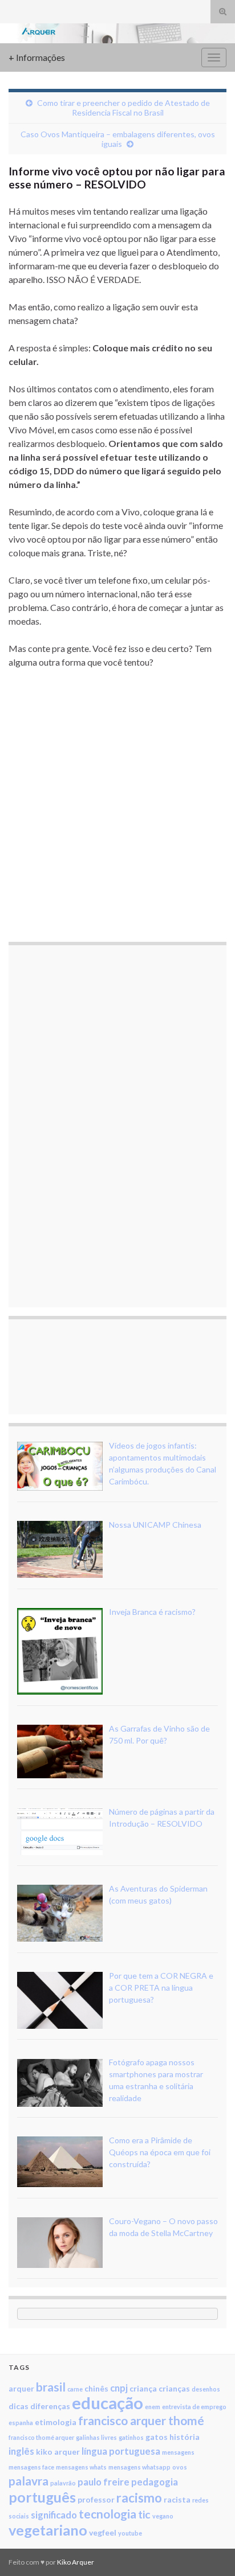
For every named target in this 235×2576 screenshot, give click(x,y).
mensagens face (31, 2467)
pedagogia (155, 2482)
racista (177, 2499)
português (42, 2497)
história (185, 2437)
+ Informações (37, 57)
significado (54, 2515)
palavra (29, 2481)
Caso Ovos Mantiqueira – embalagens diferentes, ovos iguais (118, 139)
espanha (21, 2423)
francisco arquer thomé (141, 2420)
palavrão (63, 2483)
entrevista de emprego (194, 2407)
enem (153, 2407)
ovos (180, 2467)
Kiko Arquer (76, 2562)
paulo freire (104, 2482)
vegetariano (48, 2530)
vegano (163, 2516)
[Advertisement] (117, 805)
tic (144, 2514)
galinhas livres (96, 2437)
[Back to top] (209, 2550)
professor (96, 2499)
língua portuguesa (121, 2451)
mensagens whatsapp (139, 2467)
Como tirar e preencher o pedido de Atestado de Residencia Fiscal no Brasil (123, 108)
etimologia (56, 2422)
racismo (139, 2498)
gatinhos (131, 2437)
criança (143, 2388)
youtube (130, 2533)
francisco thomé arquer (41, 2437)
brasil (51, 2387)
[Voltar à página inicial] (117, 33)
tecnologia (108, 2514)
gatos (157, 2437)
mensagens (178, 2452)
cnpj (119, 2388)
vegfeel (103, 2532)
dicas (19, 2406)
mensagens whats (81, 2467)
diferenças (50, 2406)
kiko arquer (58, 2452)
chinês (96, 2388)
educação (108, 2403)
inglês (21, 2451)
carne (75, 2389)
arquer (21, 2388)
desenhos (206, 2389)
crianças (174, 2388)
